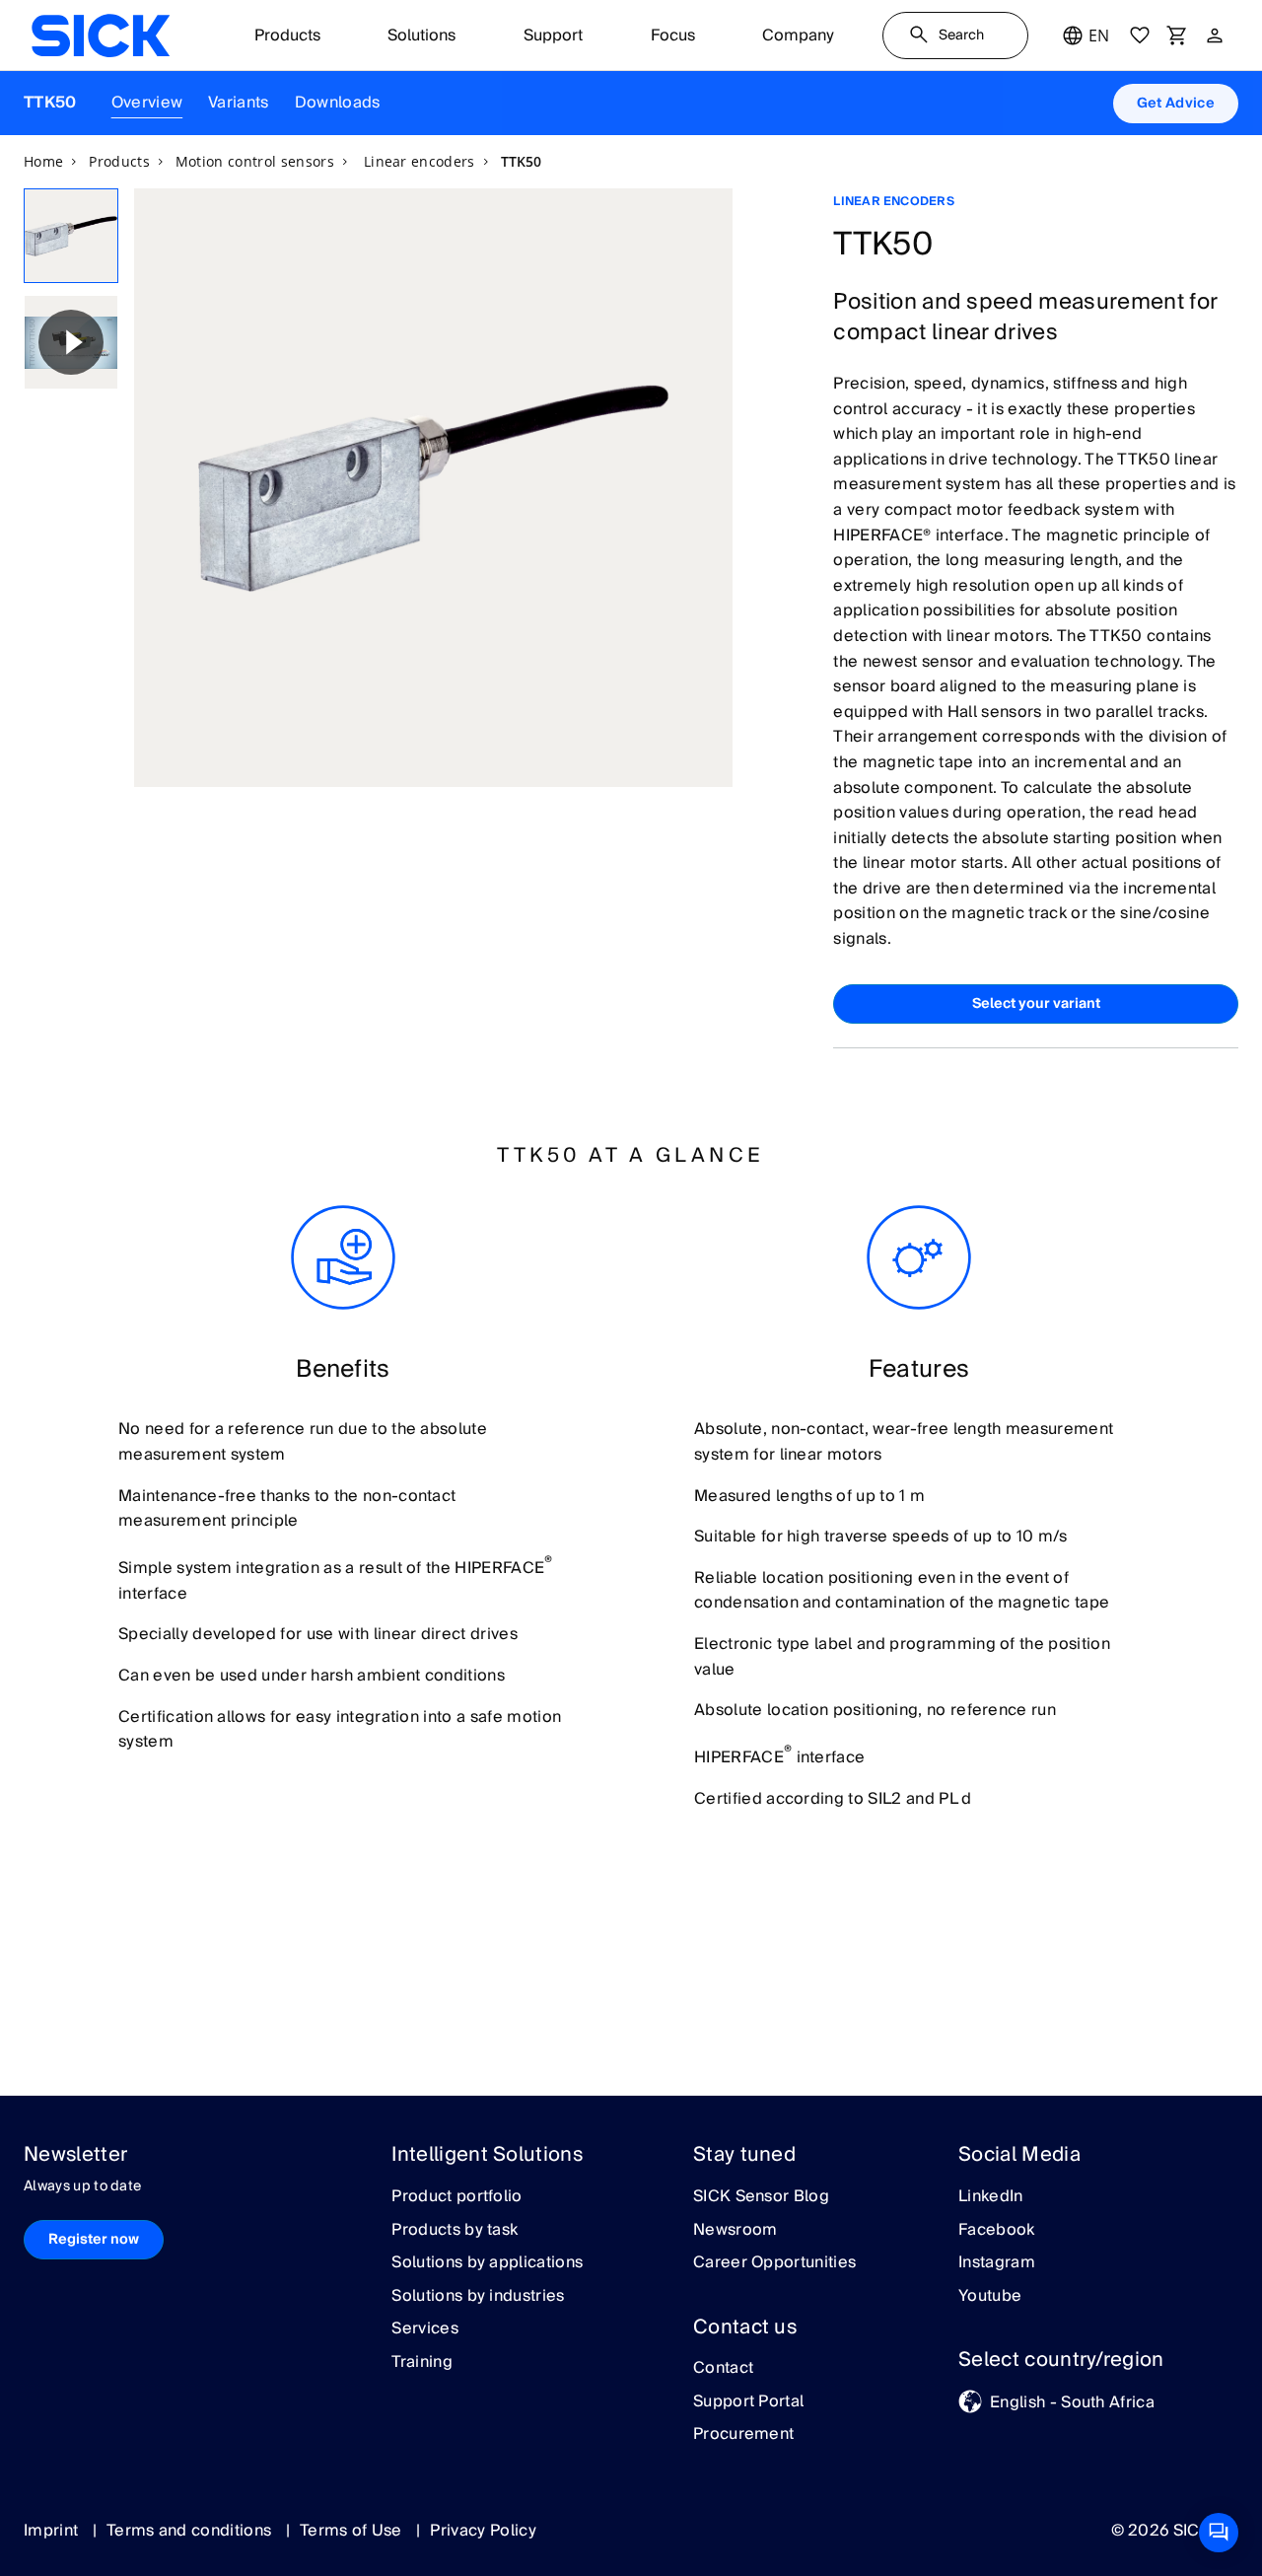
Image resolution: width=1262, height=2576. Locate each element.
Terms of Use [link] (353, 2531)
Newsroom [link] (736, 2231)
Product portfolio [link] (456, 2197)
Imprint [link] (53, 2531)
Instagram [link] (997, 2263)
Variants (239, 103)
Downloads (338, 103)
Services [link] (425, 2329)
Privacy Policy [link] (483, 2531)
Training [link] (422, 2363)
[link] (101, 36)
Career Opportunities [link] (774, 2263)
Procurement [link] (744, 2435)
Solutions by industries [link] (478, 2297)
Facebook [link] (997, 2231)
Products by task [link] (455, 2231)
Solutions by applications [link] (487, 2263)
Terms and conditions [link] (191, 2531)
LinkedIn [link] (991, 2197)
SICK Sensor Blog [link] (761, 2197)
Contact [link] (723, 2369)
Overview (147, 103)
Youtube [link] (990, 2297)
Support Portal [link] (748, 2402)
